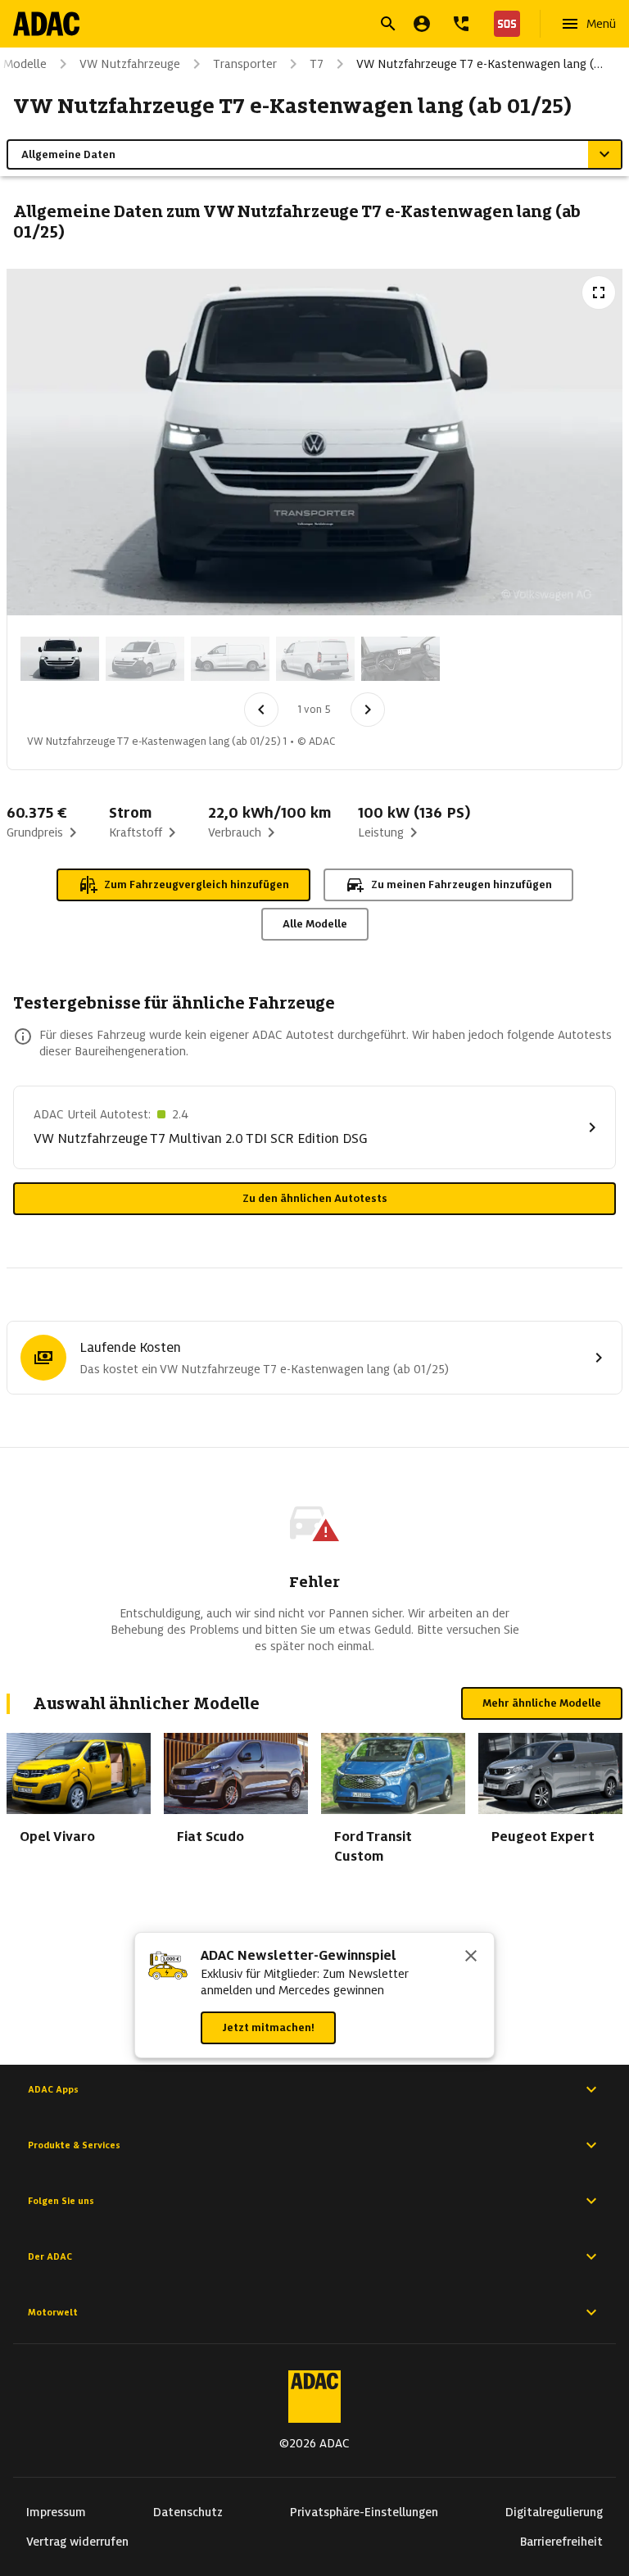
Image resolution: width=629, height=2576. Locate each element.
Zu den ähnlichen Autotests (315, 1198)
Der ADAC (50, 2256)
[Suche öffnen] (388, 24)
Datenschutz (188, 2512)
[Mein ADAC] (422, 24)
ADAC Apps (53, 2089)
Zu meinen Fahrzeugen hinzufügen (462, 884)
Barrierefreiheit (561, 2542)
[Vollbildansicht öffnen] (599, 293)
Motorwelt (53, 2312)
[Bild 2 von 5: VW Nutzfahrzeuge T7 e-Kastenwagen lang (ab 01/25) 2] (145, 659)
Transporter (245, 64)
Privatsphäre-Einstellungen (364, 2512)
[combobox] (295, 26)
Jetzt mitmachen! (268, 2027)
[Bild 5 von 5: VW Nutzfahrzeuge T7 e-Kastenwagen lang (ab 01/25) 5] (400, 659)
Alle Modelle (315, 924)
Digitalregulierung (554, 2512)
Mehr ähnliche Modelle (542, 1703)
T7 (317, 64)
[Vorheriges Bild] (261, 710)
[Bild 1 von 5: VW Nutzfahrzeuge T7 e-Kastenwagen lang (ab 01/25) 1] (60, 659)
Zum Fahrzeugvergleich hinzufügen (197, 884)
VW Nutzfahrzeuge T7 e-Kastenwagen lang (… (480, 64)
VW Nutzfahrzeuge (130, 64)
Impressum (56, 2512)
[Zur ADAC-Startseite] (46, 24)
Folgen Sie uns (61, 2201)
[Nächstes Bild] (368, 710)
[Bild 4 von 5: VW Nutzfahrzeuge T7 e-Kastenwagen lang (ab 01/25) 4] (315, 659)
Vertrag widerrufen (77, 2542)
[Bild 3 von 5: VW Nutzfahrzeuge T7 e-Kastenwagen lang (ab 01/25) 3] (230, 659)
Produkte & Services (74, 2145)
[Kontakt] (461, 24)
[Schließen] (471, 1957)
